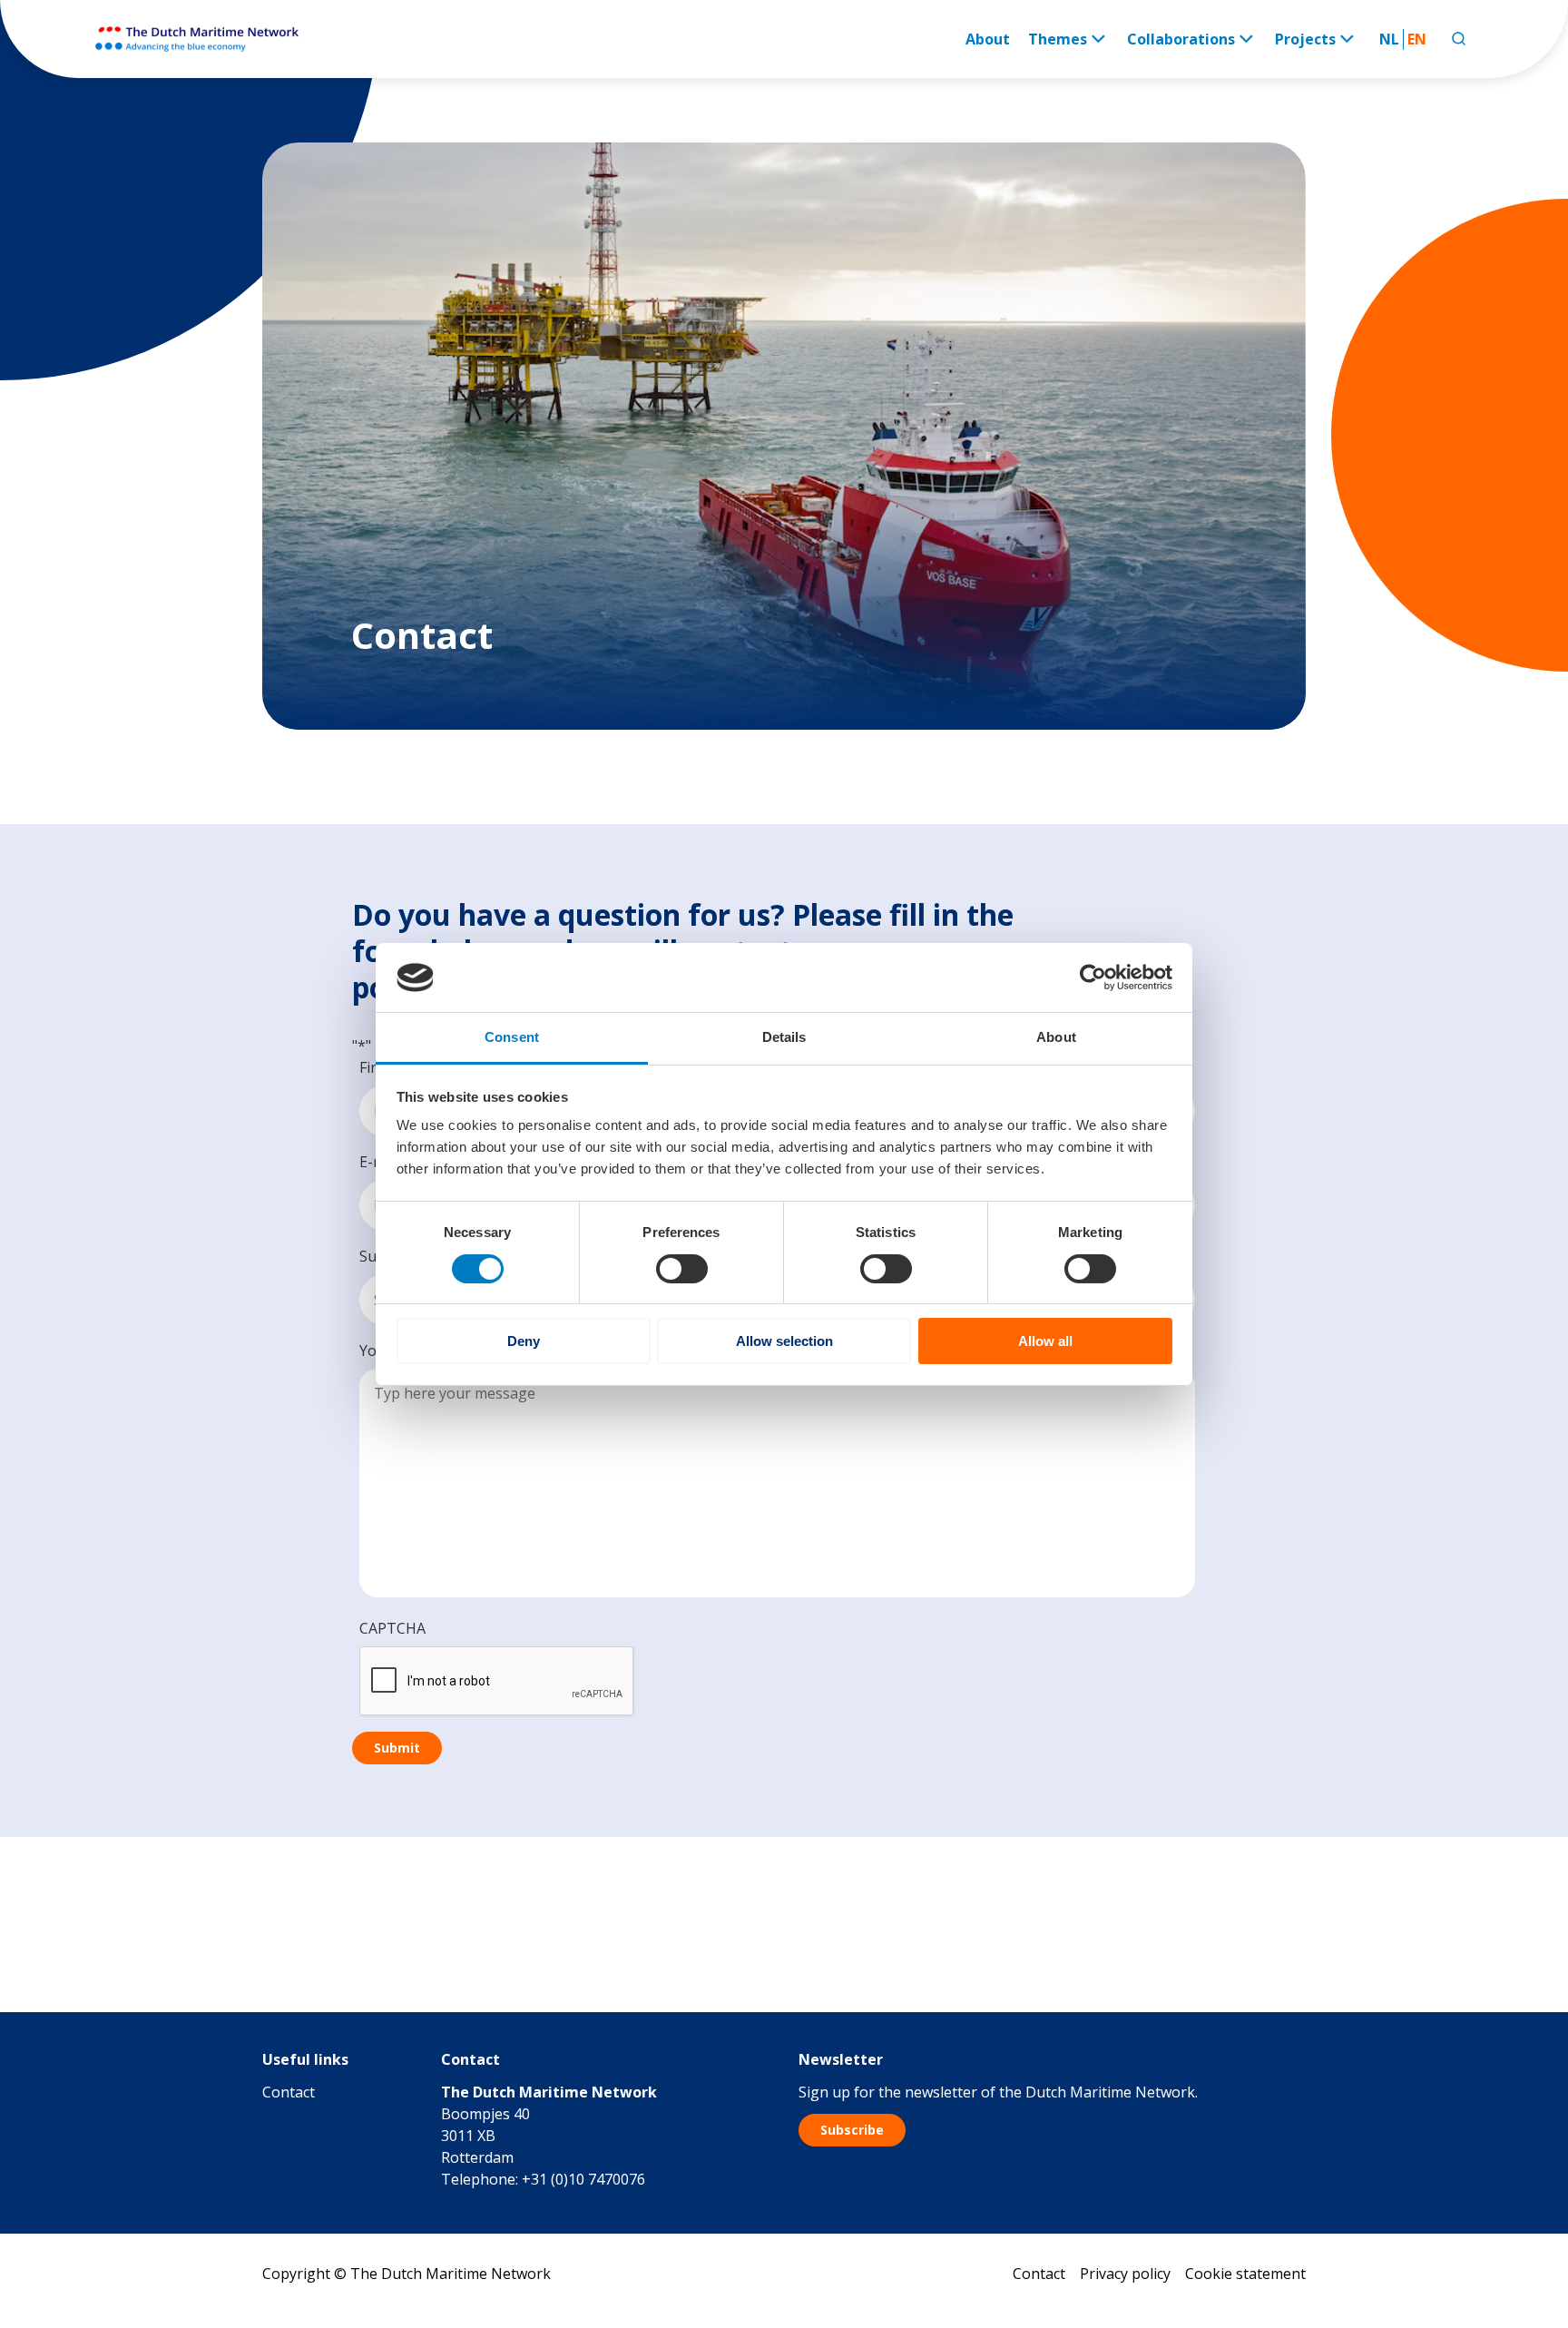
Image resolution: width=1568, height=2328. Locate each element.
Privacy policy (1125, 2274)
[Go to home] (199, 39)
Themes (1058, 39)
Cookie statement (1245, 2274)
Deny (524, 1341)
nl (1389, 39)
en (1417, 39)
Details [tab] (784, 1037)
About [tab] (1056, 1037)
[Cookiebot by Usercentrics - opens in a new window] (1093, 977)
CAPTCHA (392, 1628)
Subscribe (852, 2130)
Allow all (1045, 1341)
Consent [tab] (512, 1037)
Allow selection (784, 1341)
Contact (289, 2092)
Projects (1305, 39)
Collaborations (1181, 39)
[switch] (682, 1269)
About (988, 39)
